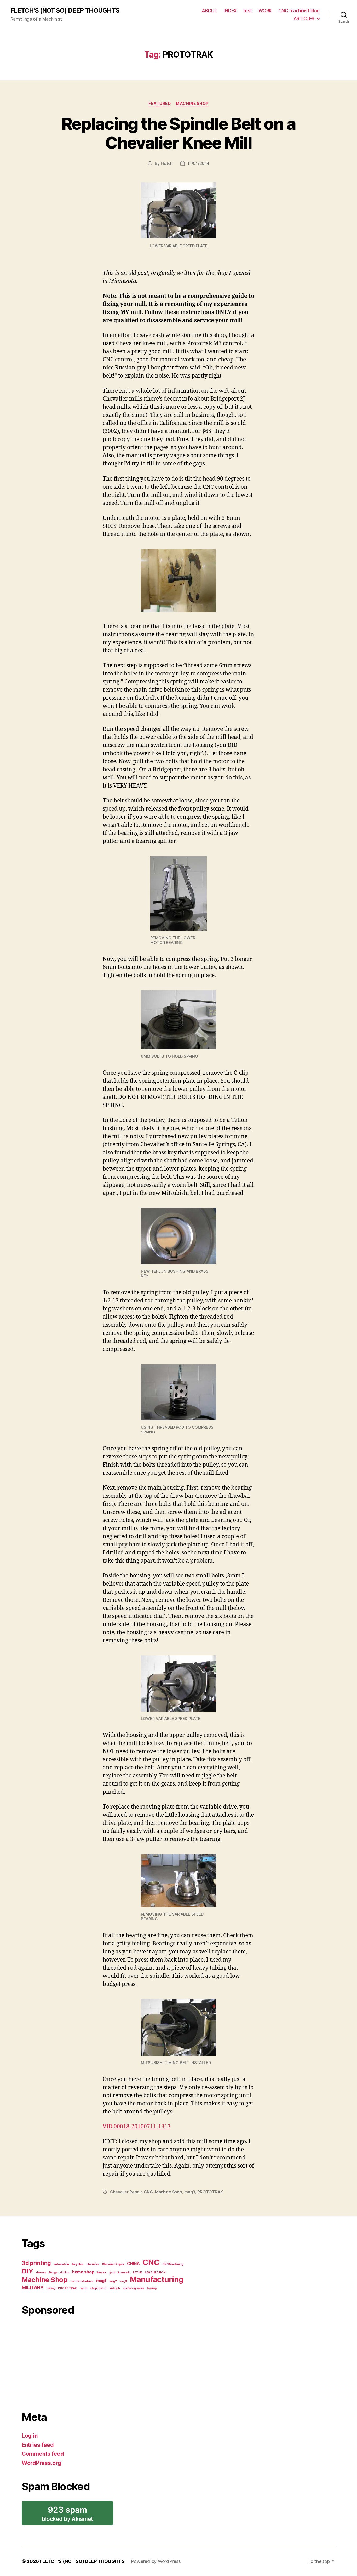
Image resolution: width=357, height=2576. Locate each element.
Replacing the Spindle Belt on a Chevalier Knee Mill (179, 133)
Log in (30, 2436)
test (248, 11)
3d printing (36, 2263)
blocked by (69, 2515)
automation (61, 2264)
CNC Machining (173, 2264)
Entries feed (38, 2445)
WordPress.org (42, 2463)
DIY (27, 2271)
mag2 (113, 2281)
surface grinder (134, 2288)
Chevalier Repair (126, 2192)
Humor (102, 2273)
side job (115, 2288)
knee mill (124, 2273)
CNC (148, 2192)
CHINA (133, 2264)
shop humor (98, 2288)
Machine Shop (192, 104)
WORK (265, 11)
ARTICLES (304, 18)
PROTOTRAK (210, 2192)
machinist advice (82, 2281)
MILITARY (33, 2287)
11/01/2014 (198, 163)
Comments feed (43, 2454)
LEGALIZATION (155, 2273)
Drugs (53, 2273)
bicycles (78, 2264)
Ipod (112, 2273)
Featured (160, 104)
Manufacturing (157, 2279)
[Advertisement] (104, 2361)
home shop (83, 2272)
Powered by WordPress (156, 2561)
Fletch (167, 163)
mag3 (190, 2192)
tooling (152, 2288)
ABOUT (210, 11)
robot (84, 2288)
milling (51, 2288)
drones (41, 2273)
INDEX (230, 11)
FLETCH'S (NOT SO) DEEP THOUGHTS (65, 10)
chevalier (93, 2264)
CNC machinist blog (299, 11)
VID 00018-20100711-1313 (137, 2127)
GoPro (65, 2273)
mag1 (101, 2281)
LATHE (138, 2273)
